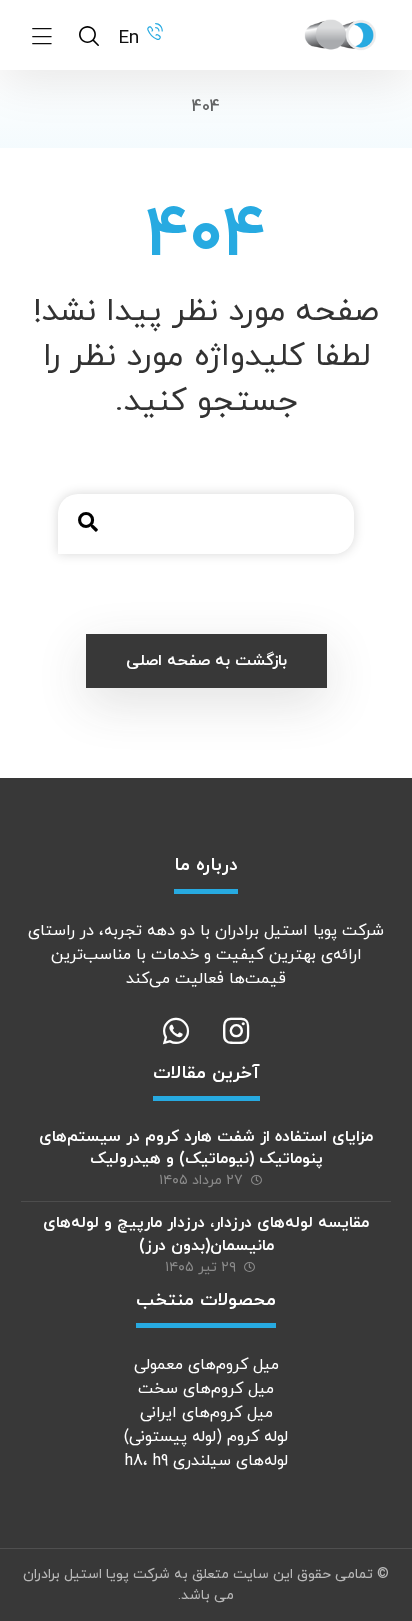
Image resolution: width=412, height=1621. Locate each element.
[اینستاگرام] (236, 1031)
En (128, 38)
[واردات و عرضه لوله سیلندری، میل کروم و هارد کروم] (341, 35)
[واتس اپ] (176, 1031)
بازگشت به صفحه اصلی (206, 661)
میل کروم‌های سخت (206, 1389)
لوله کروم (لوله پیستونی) (206, 1437)
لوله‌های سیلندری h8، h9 (206, 1461)
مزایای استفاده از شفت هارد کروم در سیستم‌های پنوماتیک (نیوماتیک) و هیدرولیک (206, 1148)
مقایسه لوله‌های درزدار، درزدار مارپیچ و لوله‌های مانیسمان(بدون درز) (206, 1234)
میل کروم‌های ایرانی (206, 1413)
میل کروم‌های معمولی (206, 1365)
